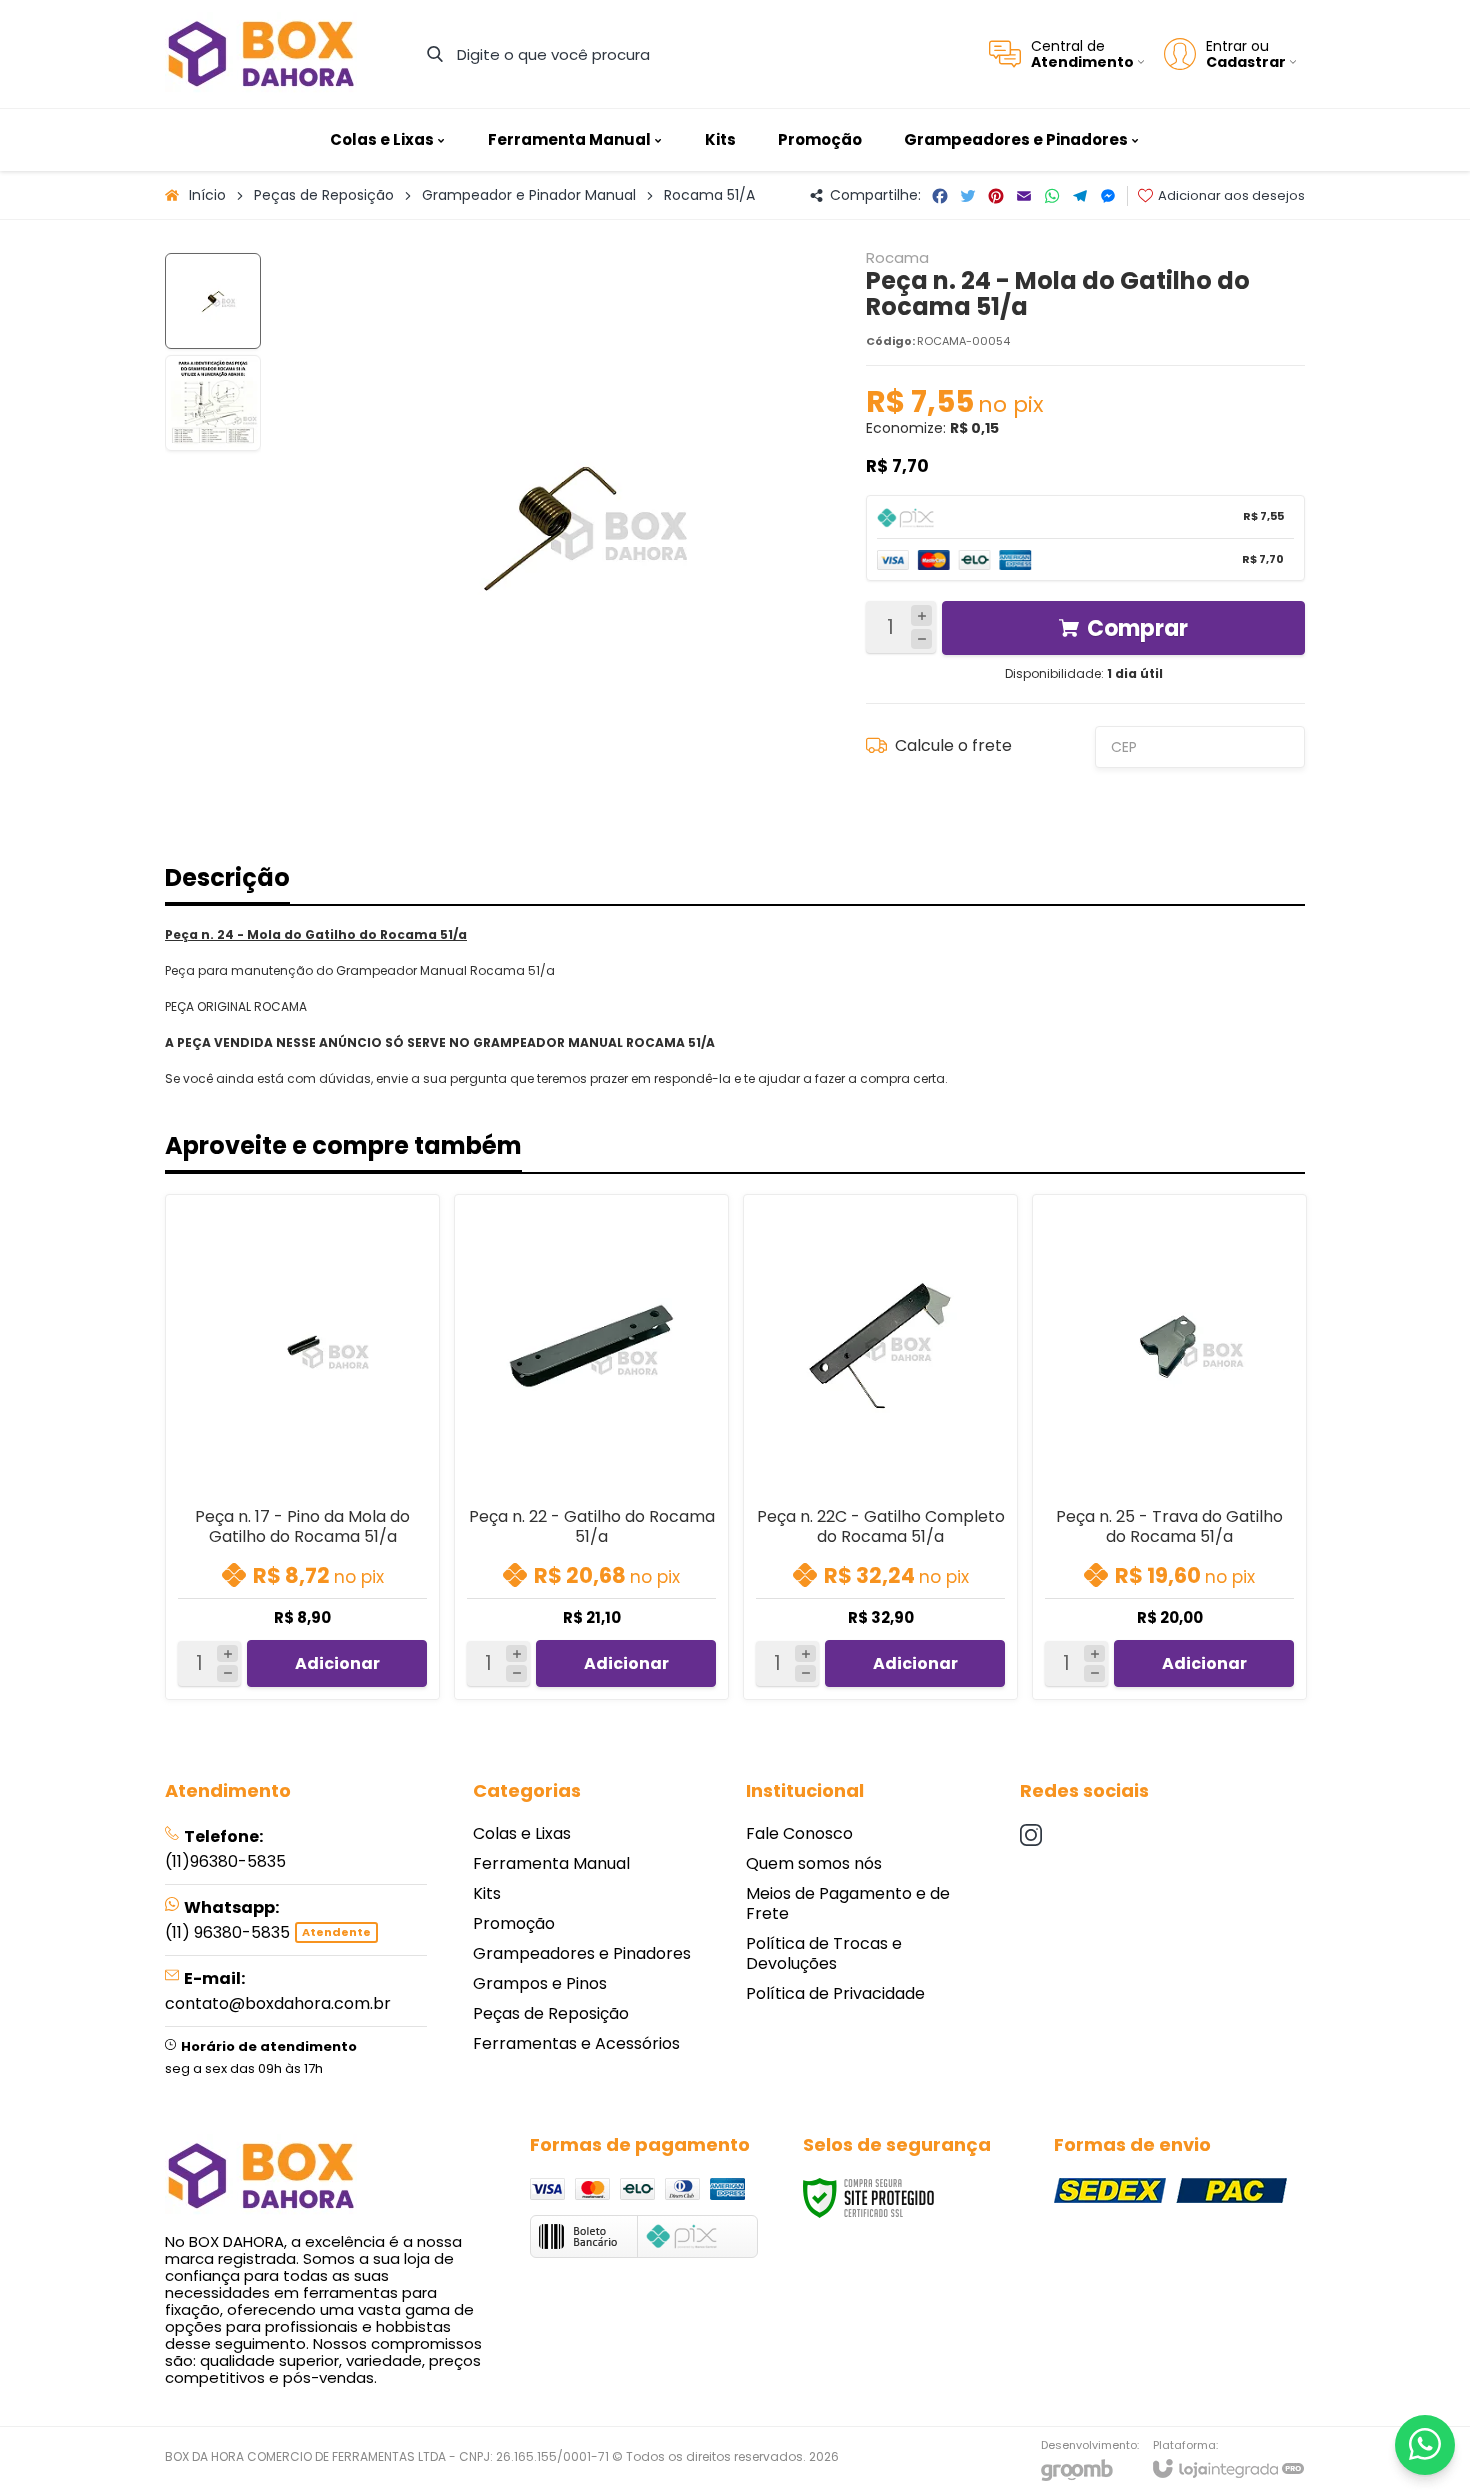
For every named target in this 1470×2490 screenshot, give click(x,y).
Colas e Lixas (522, 1833)
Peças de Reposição (324, 195)
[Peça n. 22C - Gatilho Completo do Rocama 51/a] (880, 1447)
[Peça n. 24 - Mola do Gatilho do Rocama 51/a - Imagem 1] (213, 301)
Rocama (897, 257)
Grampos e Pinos (540, 1983)
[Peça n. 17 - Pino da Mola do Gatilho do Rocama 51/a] (302, 1447)
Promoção (514, 1923)
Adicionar (337, 1663)
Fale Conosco (799, 1833)
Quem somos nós (814, 1863)
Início (207, 195)
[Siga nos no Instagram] (1031, 1835)
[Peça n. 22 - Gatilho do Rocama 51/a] (591, 1447)
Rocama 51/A (709, 195)
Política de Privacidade (835, 1993)
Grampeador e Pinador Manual (529, 195)
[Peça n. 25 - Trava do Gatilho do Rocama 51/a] (1169, 1447)
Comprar (1137, 628)
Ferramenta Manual (551, 1863)
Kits (487, 1893)
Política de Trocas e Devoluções (824, 1953)
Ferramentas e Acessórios (576, 2043)
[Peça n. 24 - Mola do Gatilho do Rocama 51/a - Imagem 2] (213, 403)
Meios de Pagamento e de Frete (848, 1903)
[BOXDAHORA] (261, 54)
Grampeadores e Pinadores (582, 1953)
